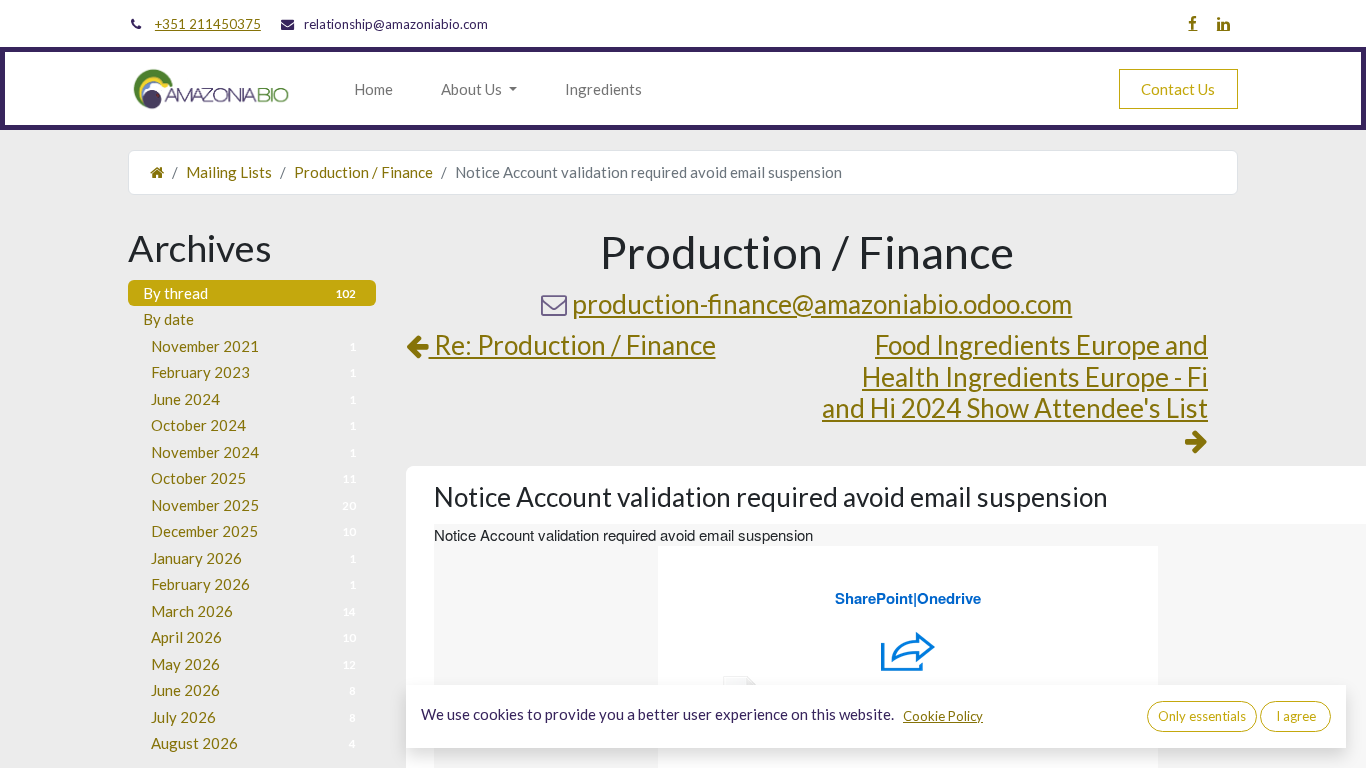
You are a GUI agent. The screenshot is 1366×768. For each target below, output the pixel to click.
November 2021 (253, 346)
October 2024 (253, 425)
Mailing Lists (229, 172)
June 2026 (253, 690)
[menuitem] (373, 89)
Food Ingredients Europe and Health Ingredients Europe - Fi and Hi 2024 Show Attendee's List (1015, 376)
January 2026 (253, 558)
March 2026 (253, 611)
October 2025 (253, 478)
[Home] (157, 172)
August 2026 (253, 743)
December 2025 (253, 531)
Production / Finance (363, 172)
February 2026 (253, 584)
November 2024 (253, 452)
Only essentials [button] (1202, 716)
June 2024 (253, 399)
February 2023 (253, 372)
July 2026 (253, 717)
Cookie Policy (943, 716)
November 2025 (253, 505)
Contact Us (1178, 89)
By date (168, 319)
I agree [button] (1296, 716)
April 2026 (253, 637)
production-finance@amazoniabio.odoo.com (822, 304)
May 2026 (253, 664)
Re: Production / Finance (572, 345)
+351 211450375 (208, 24)
